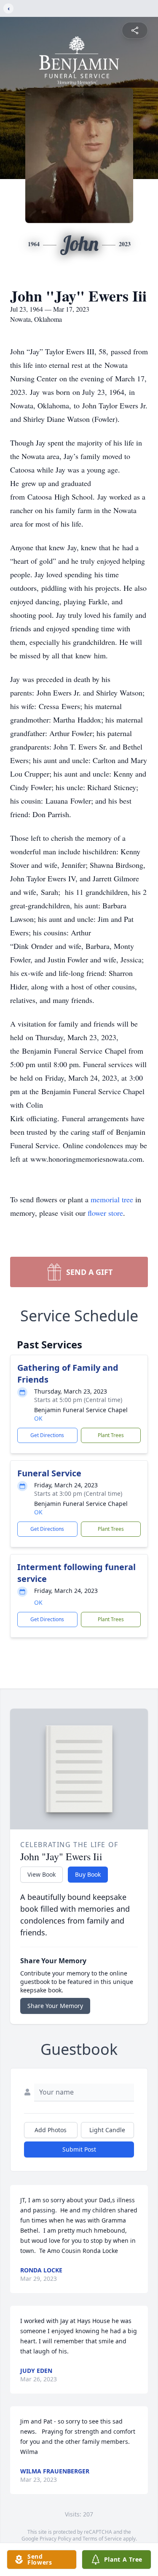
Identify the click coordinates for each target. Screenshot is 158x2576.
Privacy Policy (55, 2539)
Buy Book (88, 1874)
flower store (105, 1213)
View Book (42, 1874)
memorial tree (112, 1199)
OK (38, 1418)
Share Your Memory (55, 2006)
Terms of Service (102, 2539)
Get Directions (47, 1435)
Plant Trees (111, 1435)
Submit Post (79, 2149)
